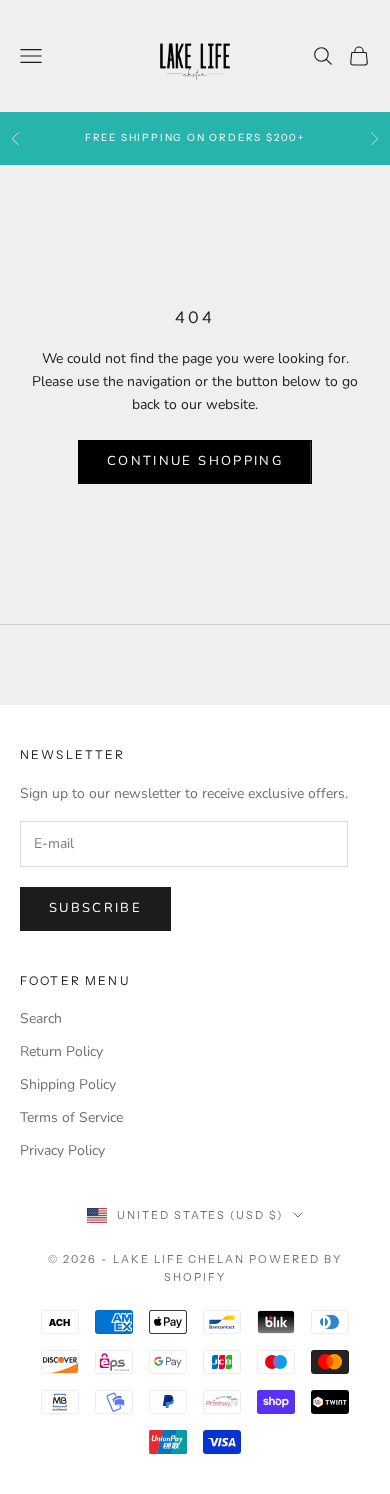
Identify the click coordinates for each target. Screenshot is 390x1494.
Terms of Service (71, 1117)
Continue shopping (195, 461)
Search (41, 1018)
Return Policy (61, 1051)
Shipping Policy (68, 1084)
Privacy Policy (62, 1150)
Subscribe (95, 908)
